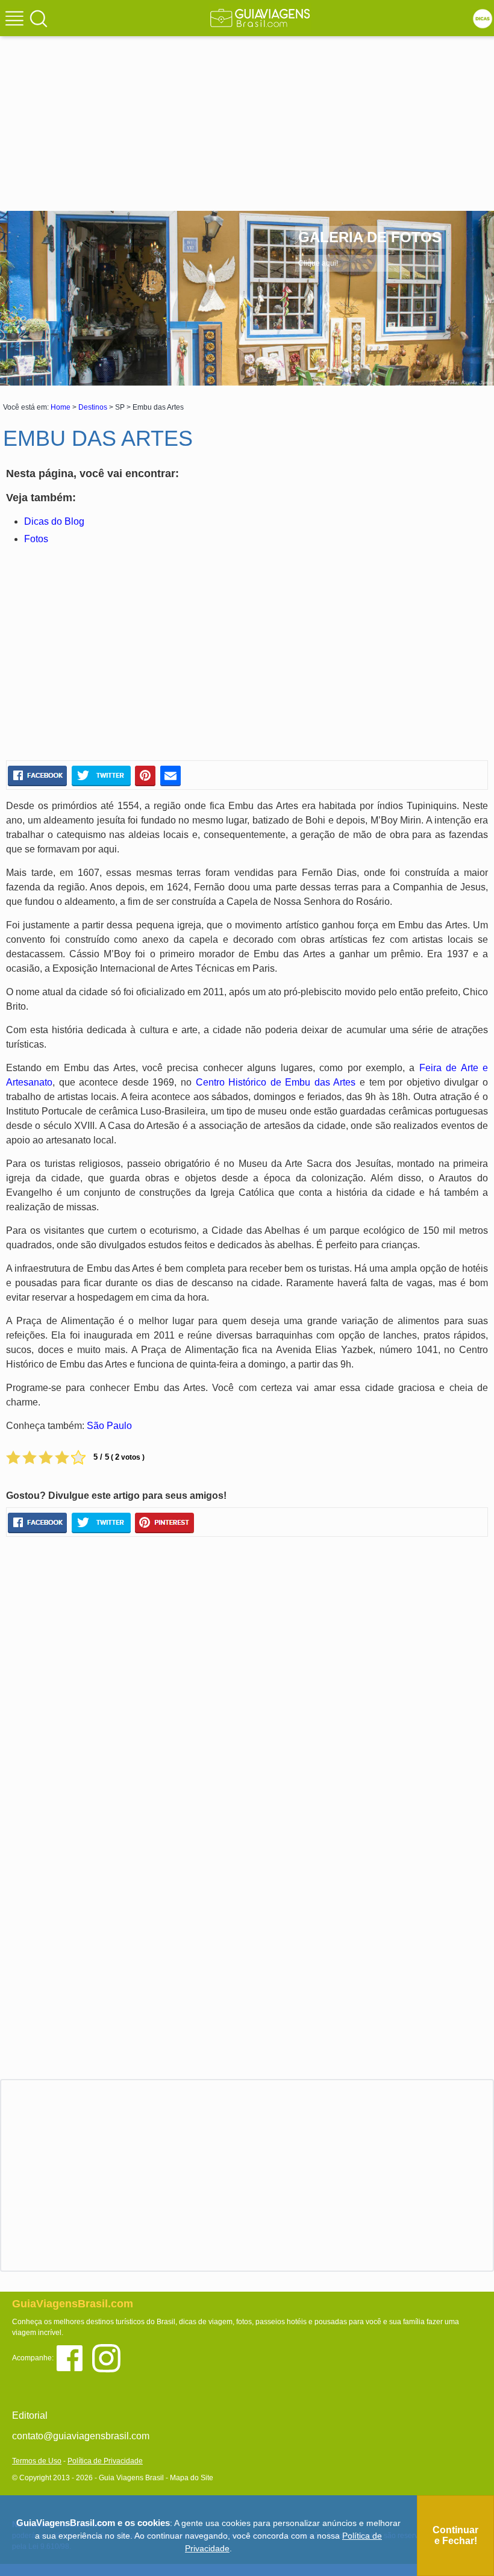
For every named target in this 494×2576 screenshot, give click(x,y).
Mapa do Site (192, 2478)
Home (61, 407)
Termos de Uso (37, 2461)
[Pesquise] (39, 18)
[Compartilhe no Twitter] (101, 776)
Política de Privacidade (105, 2461)
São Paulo (109, 1426)
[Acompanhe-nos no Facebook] (74, 2358)
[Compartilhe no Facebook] (37, 776)
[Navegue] (16, 20)
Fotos (36, 539)
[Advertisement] (247, 102)
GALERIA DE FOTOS (370, 237)
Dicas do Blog (54, 521)
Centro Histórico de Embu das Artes (276, 1082)
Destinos (93, 407)
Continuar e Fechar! (455, 2535)
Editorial (30, 2415)
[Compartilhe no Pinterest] (145, 776)
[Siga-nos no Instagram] (109, 2358)
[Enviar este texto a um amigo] (170, 776)
